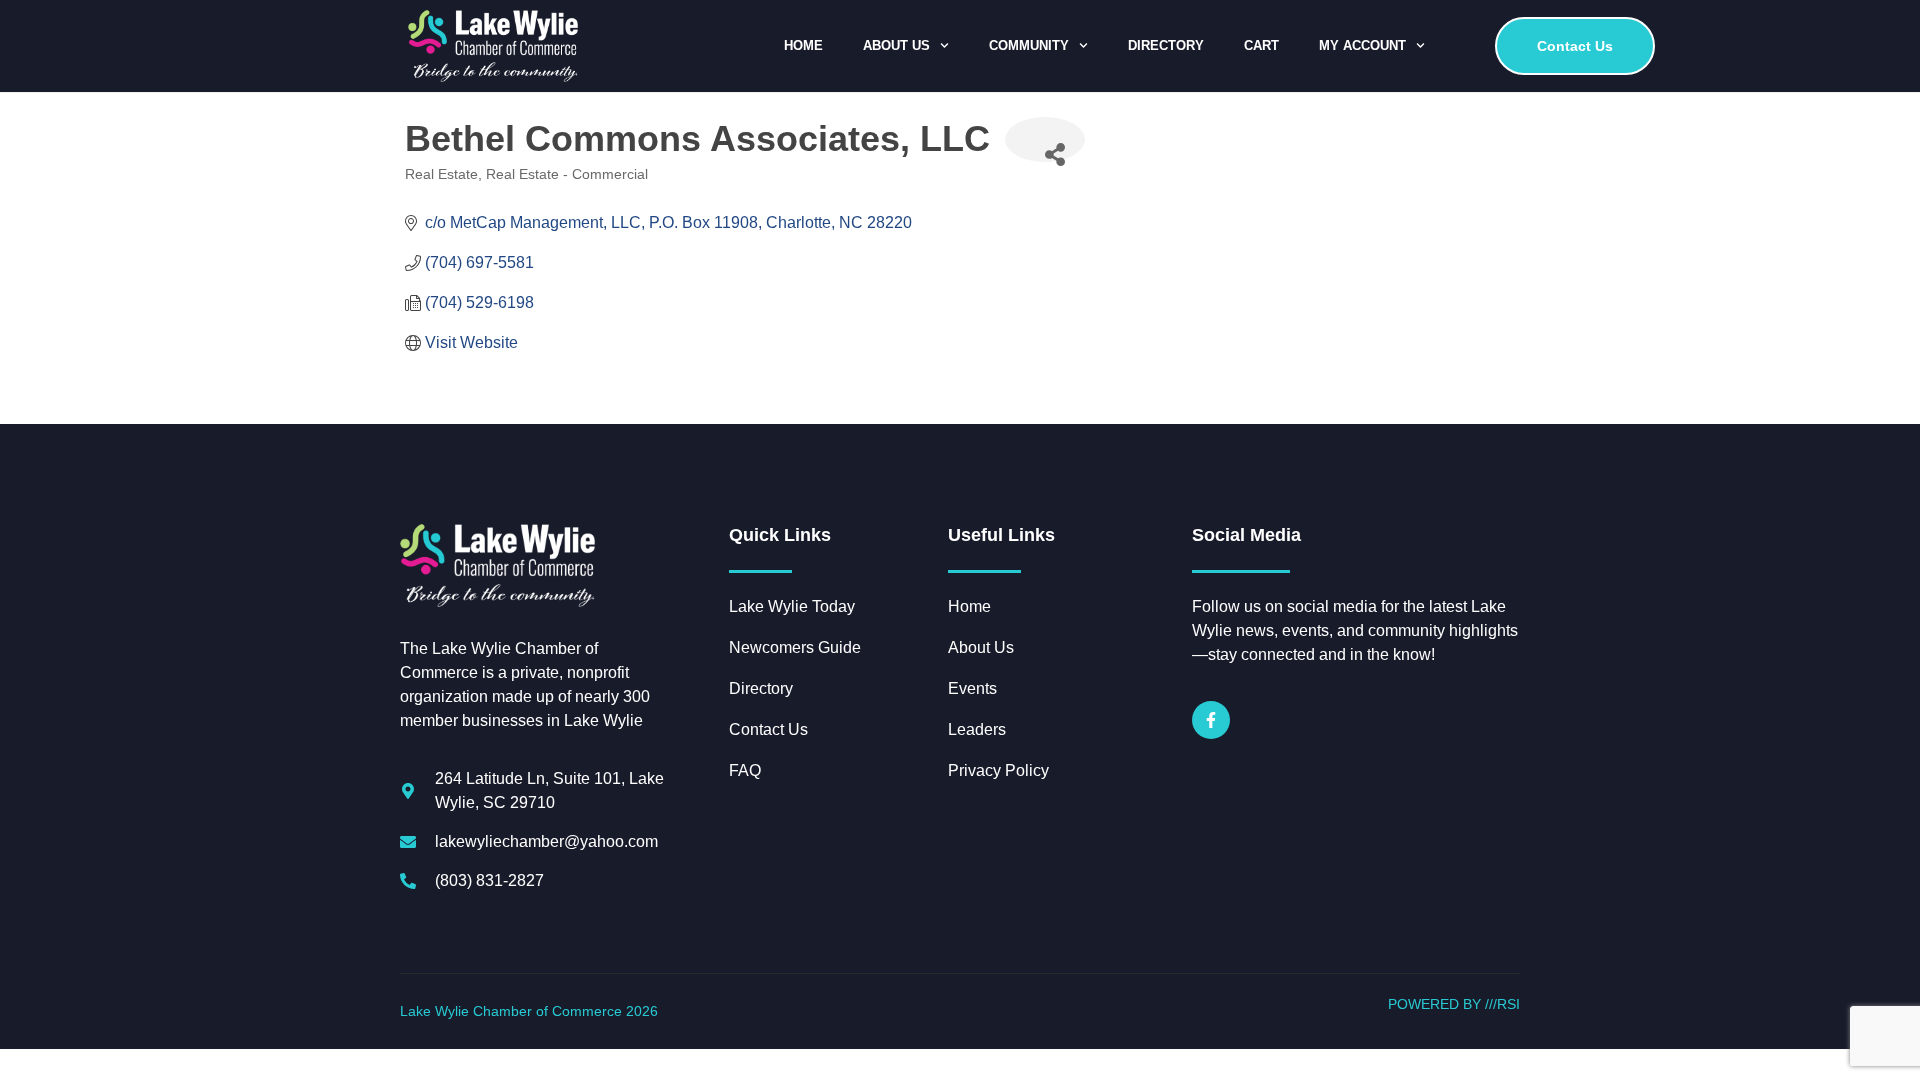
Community (1029, 45)
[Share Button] (1045, 139)
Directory (1166, 45)
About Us (896, 45)
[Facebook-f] (1211, 720)
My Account (1362, 45)
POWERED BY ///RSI (1454, 1004)
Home (803, 45)
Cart (1261, 45)
